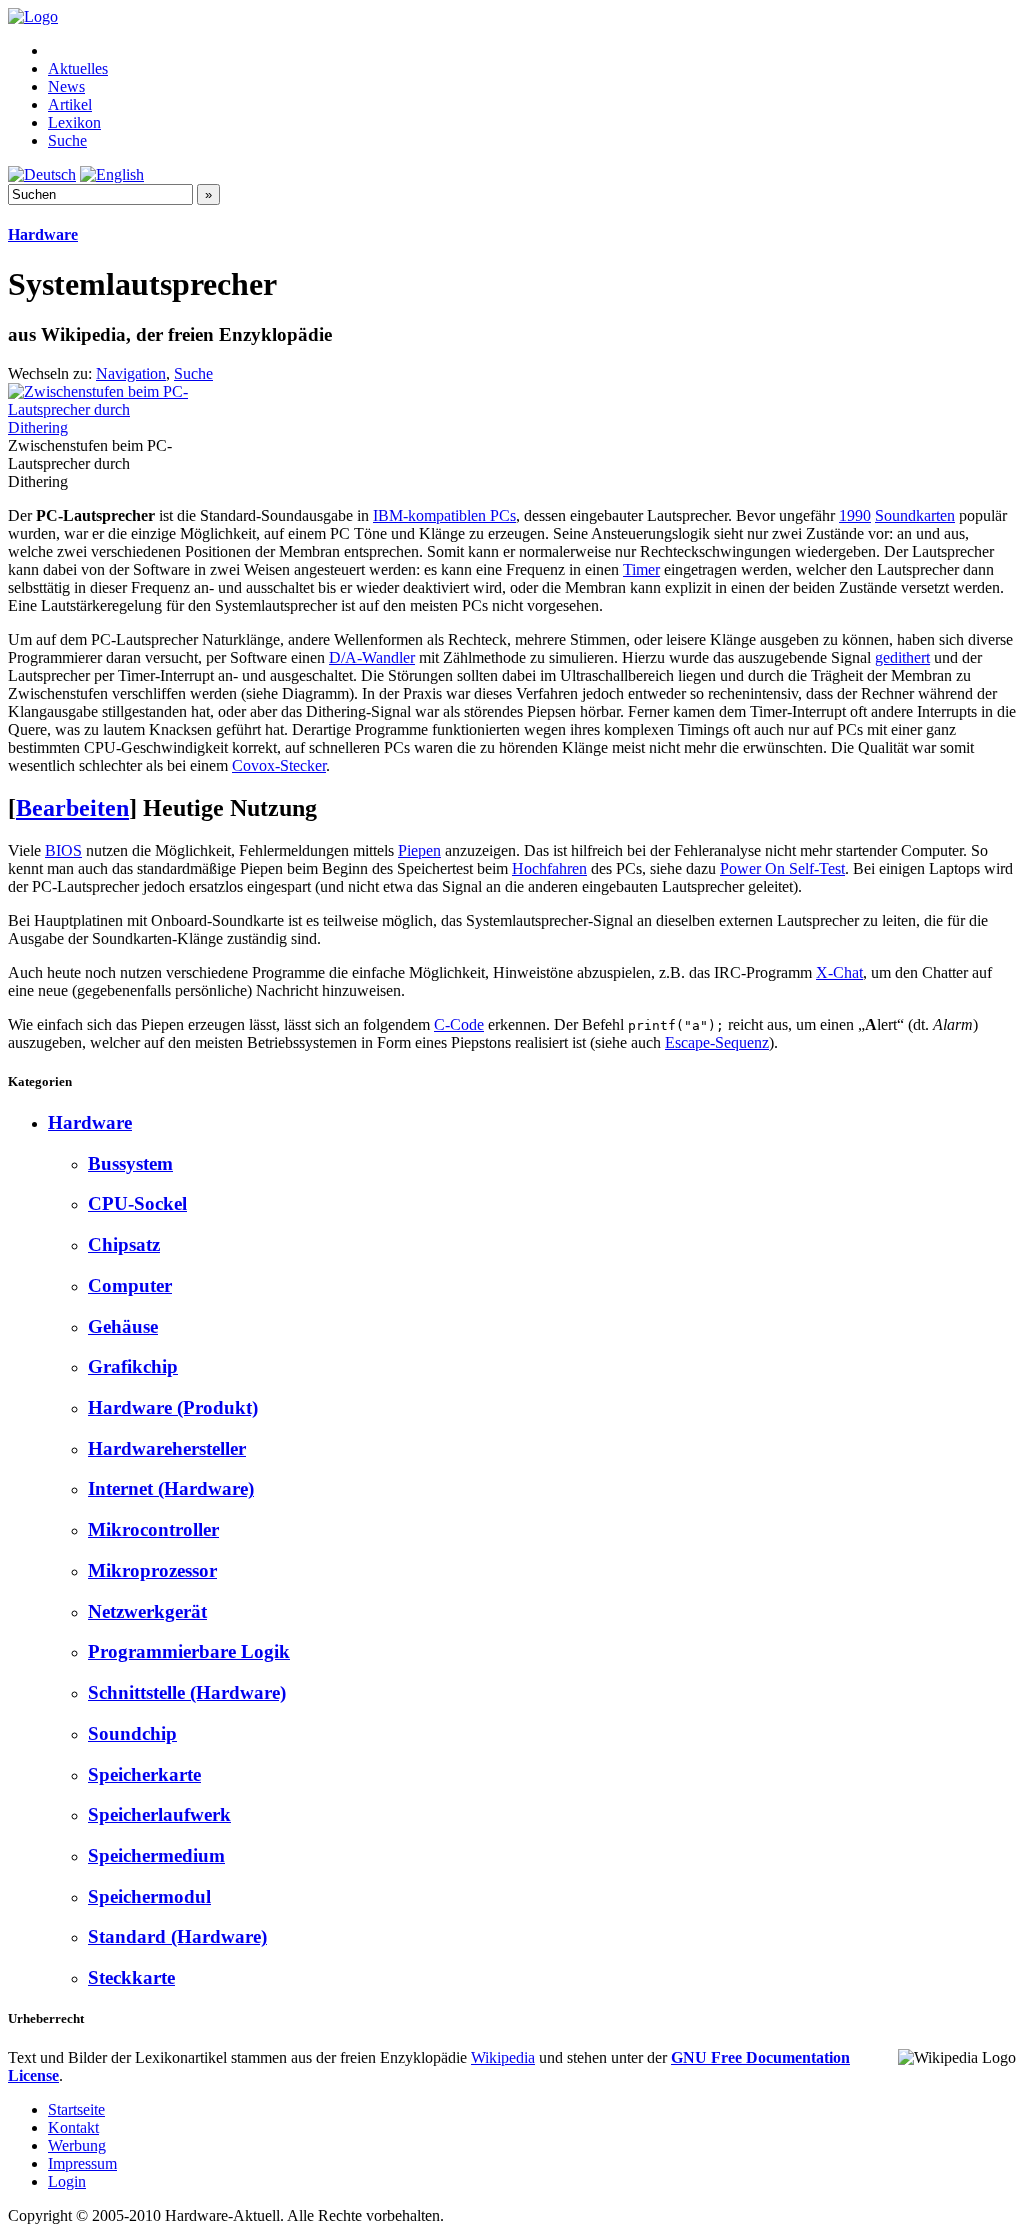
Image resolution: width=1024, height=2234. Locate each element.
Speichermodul (149, 1896)
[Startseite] (33, 16)
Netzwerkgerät (147, 1611)
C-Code (459, 1024)
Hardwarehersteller (167, 1448)
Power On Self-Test (782, 868)
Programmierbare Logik (189, 1651)
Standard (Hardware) (177, 1936)
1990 (855, 515)
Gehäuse (123, 1326)
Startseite (76, 2109)
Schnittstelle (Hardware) (187, 1692)
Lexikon (74, 122)
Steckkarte (131, 1977)
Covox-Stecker (279, 765)
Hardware (43, 234)
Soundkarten (915, 515)
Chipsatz (124, 1244)
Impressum (82, 2163)
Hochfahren (549, 868)
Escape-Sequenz (717, 1042)
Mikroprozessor (152, 1570)
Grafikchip (133, 1366)
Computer (130, 1285)
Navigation (131, 373)
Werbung (77, 2145)
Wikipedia (503, 2057)
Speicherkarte (144, 1774)
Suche (67, 140)
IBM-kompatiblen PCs (444, 515)
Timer (641, 569)
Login (67, 2181)
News (66, 86)
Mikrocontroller (153, 1529)
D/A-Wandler (372, 657)
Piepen (419, 850)
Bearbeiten (72, 808)
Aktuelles (78, 68)
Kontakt (73, 2127)
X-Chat (839, 972)
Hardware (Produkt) (173, 1407)
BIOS (63, 850)
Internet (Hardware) (171, 1488)
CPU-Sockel (137, 1203)
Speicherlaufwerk (159, 1814)
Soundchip (132, 1733)
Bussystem (130, 1163)
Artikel (70, 104)
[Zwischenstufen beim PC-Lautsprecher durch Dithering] (99, 427)
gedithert (902, 657)
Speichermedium (156, 1855)
